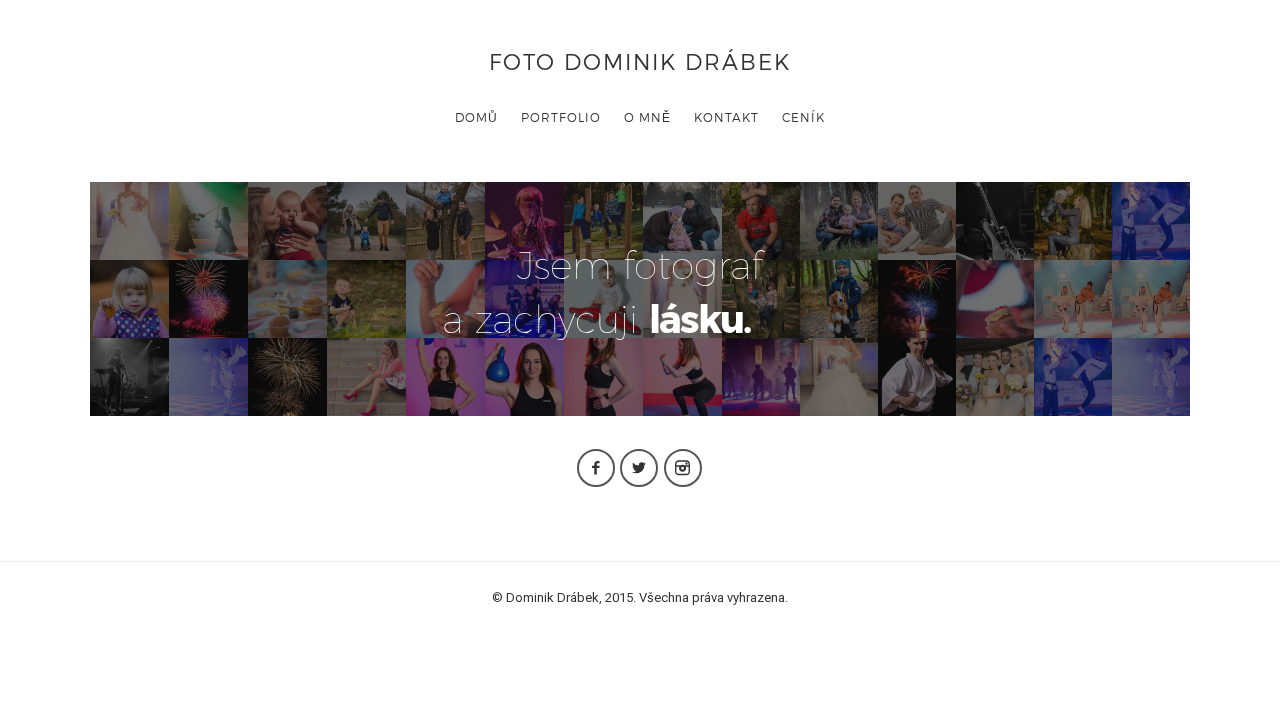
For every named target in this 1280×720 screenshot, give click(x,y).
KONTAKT (726, 117)
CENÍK (803, 117)
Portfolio (561, 117)
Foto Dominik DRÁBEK (640, 60)
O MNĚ (647, 117)
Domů (476, 117)
